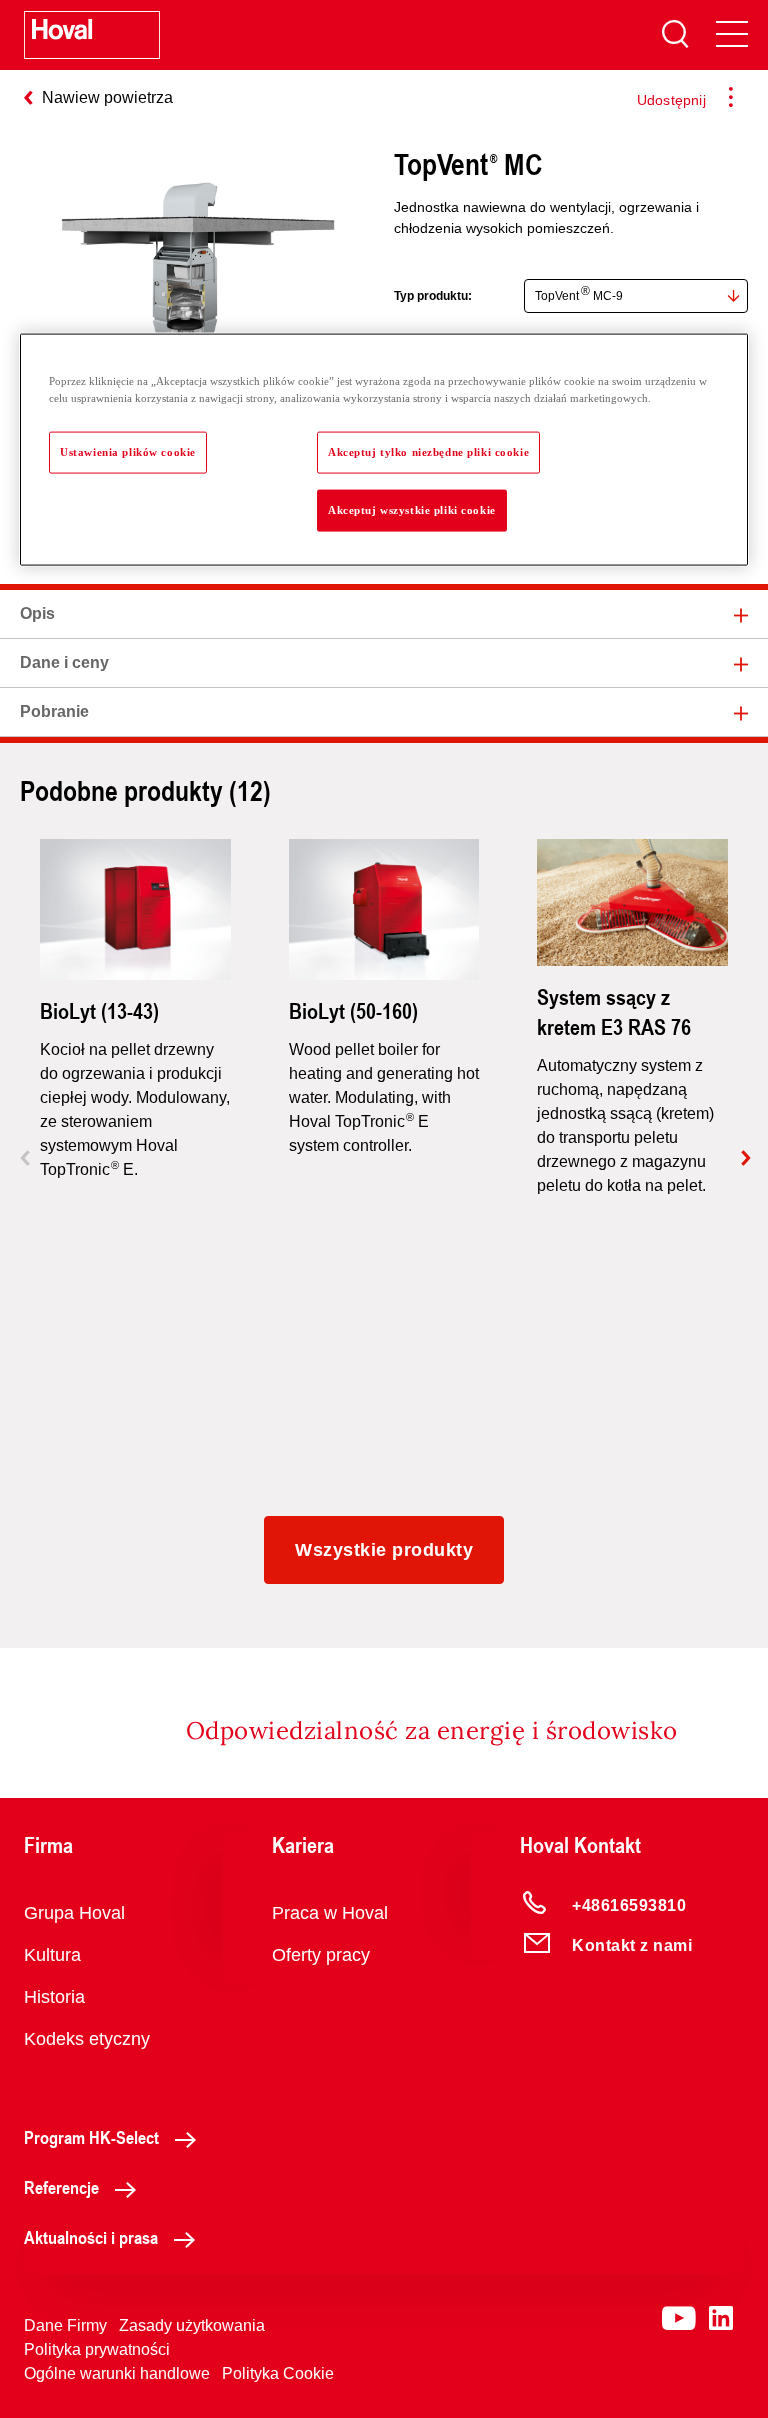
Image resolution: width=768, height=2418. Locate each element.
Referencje (61, 2187)
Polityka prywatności (97, 2349)
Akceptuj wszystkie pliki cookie (412, 509)
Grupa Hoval (74, 1913)
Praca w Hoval (330, 1913)
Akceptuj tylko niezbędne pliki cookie (428, 451)
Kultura (52, 1955)
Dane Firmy (65, 2325)
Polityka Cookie (278, 2373)
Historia (54, 1997)
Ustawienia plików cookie (128, 451)
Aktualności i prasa (91, 2237)
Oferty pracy (321, 1955)
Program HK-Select (91, 2137)
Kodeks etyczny (87, 2039)
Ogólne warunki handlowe (117, 2373)
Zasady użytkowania (192, 2325)
